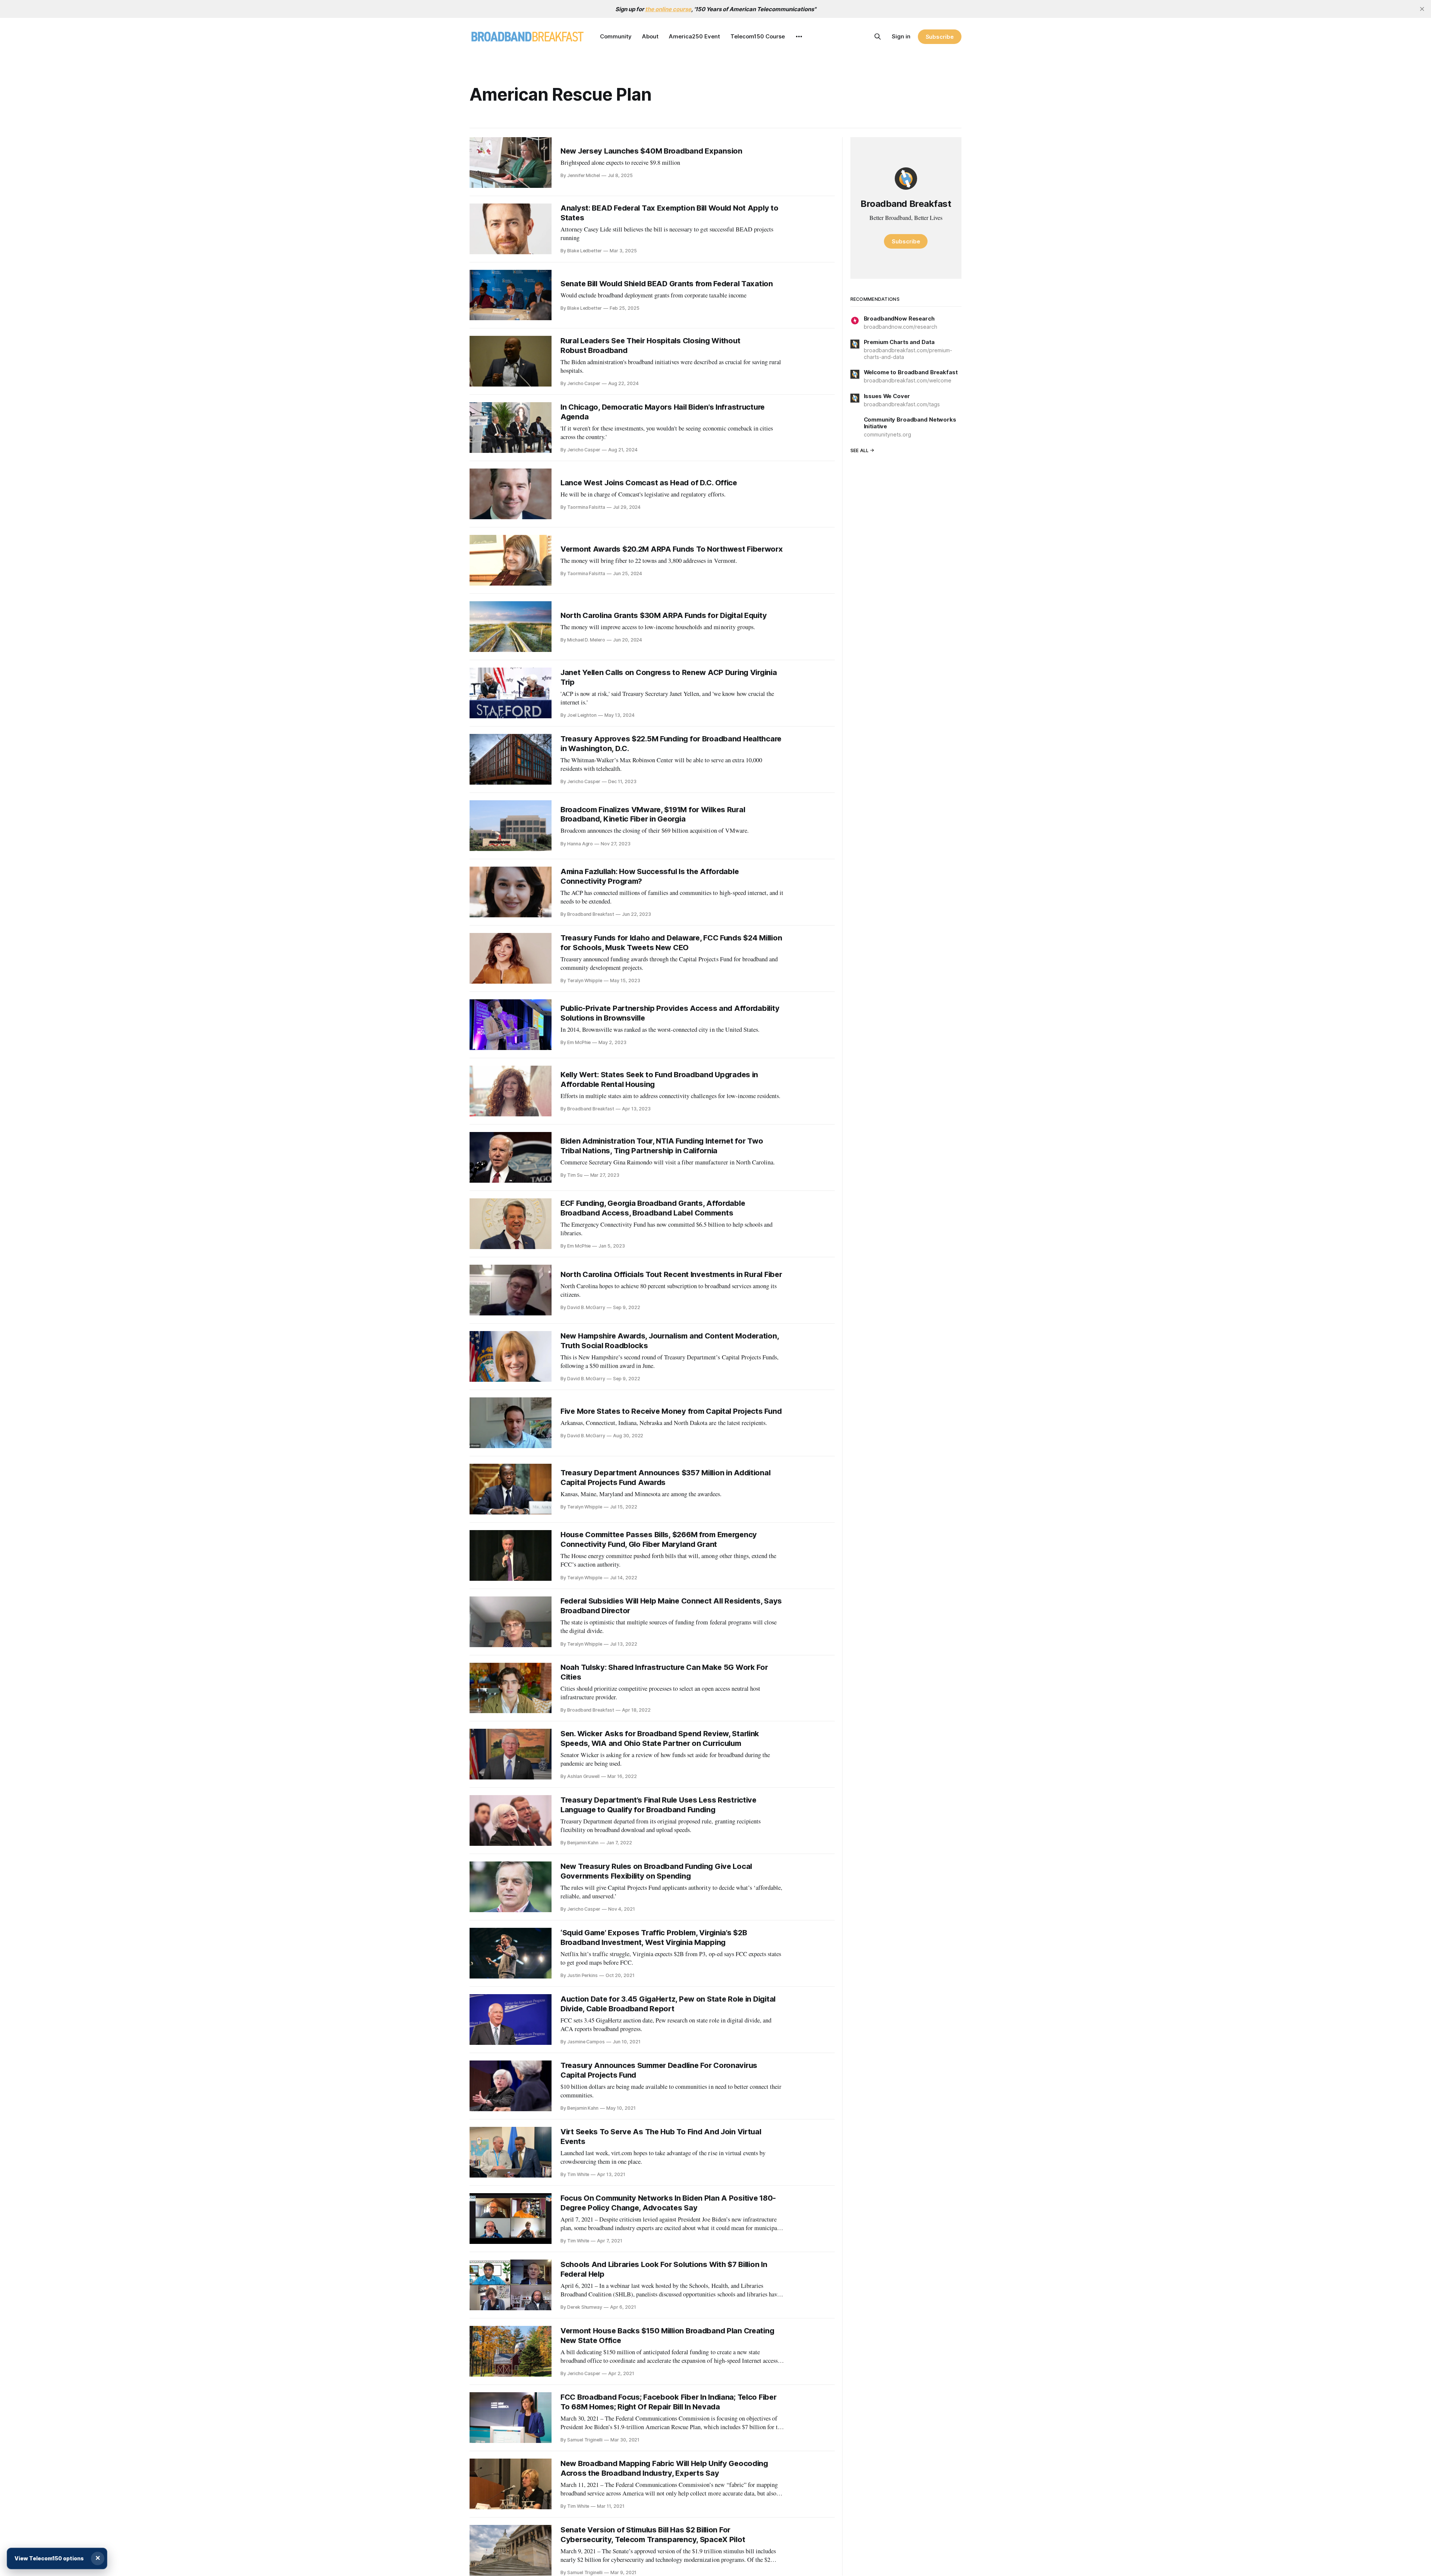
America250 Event (694, 36)
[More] (799, 37)
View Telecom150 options (49, 2558)
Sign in (901, 36)
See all (860, 450)
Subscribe (940, 37)
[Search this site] (878, 37)
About (650, 36)
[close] (1422, 9)
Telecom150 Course (758, 36)
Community (616, 36)
